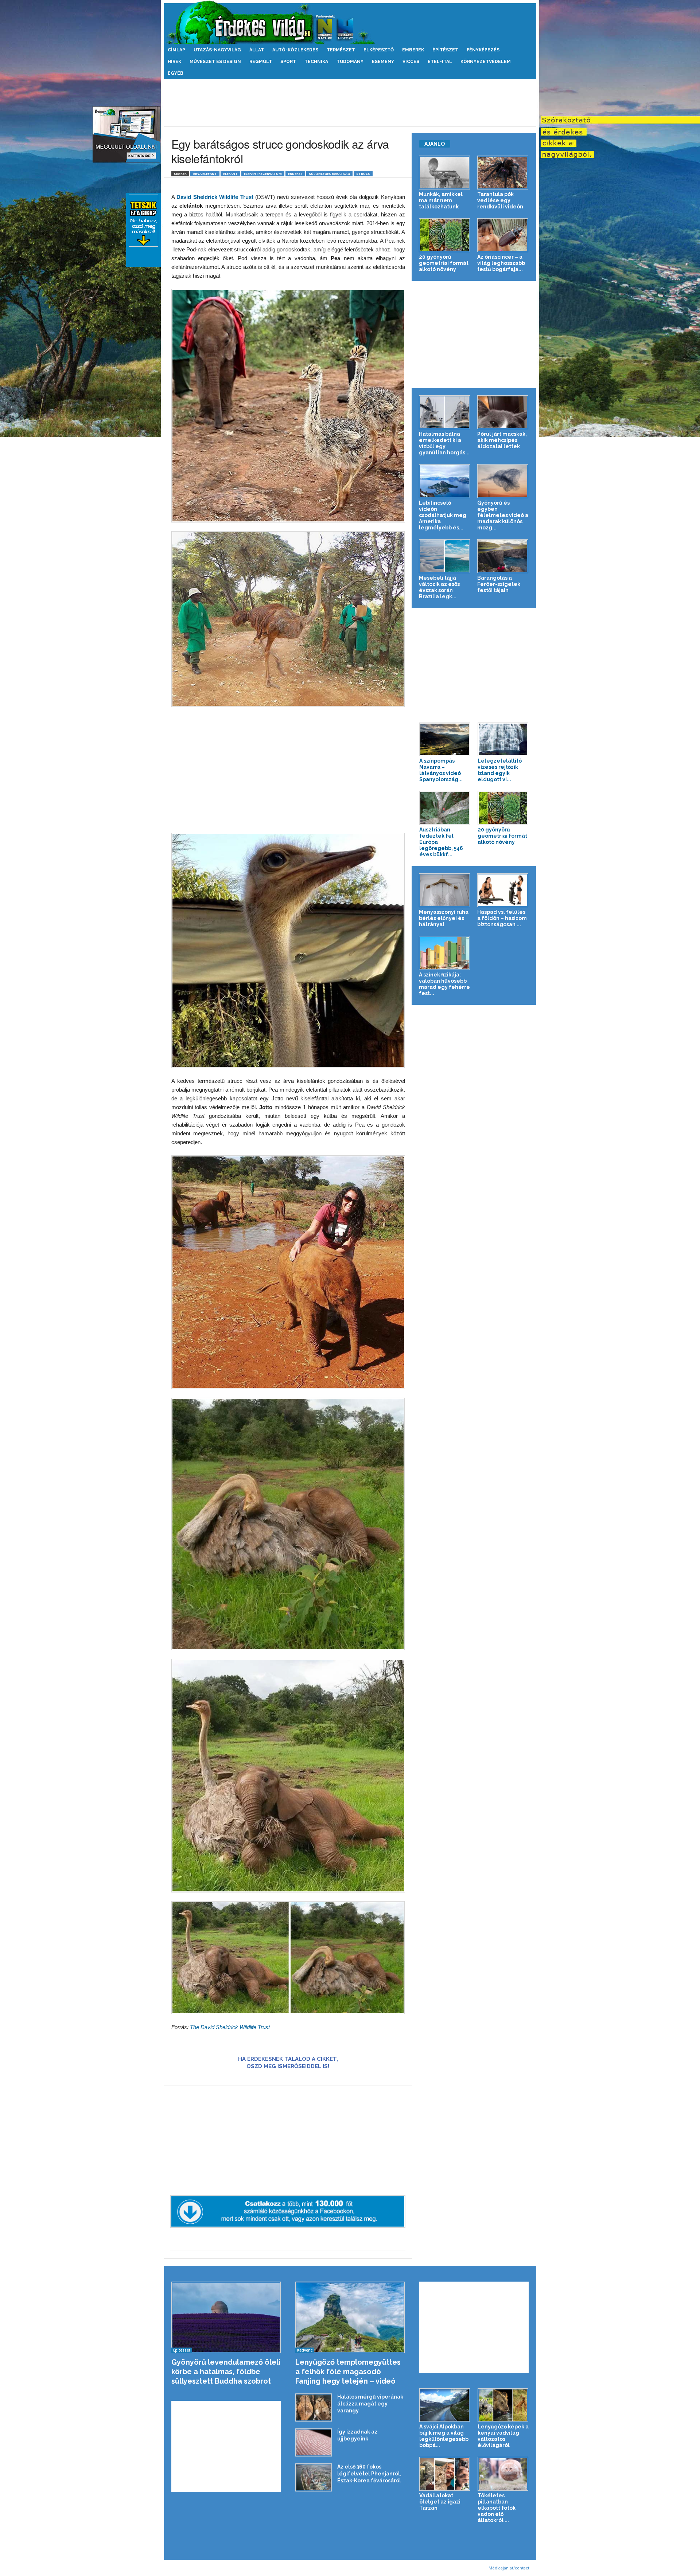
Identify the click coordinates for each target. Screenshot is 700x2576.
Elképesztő (379, 50)
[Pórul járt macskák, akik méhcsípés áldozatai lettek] (503, 412)
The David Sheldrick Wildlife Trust (230, 2027)
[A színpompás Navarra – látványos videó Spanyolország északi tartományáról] (445, 739)
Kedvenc (305, 2350)
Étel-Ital (440, 62)
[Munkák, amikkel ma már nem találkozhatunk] (445, 173)
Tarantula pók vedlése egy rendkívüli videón (500, 200)
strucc (363, 174)
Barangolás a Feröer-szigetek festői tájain (499, 584)
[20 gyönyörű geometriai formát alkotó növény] (445, 235)
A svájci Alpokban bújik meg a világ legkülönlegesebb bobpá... (444, 2436)
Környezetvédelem (486, 62)
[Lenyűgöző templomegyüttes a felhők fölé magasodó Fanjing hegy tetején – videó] (350, 2317)
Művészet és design (215, 62)
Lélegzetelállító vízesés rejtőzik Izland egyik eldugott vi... (500, 770)
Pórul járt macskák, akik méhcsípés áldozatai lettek (502, 440)
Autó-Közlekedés (295, 50)
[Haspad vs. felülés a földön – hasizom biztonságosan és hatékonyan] (503, 890)
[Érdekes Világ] (350, 22)
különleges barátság (329, 174)
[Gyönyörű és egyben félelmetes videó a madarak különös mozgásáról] (503, 481)
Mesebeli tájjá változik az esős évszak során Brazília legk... (439, 587)
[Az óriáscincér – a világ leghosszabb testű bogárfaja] (503, 235)
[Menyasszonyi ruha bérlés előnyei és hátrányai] (445, 890)
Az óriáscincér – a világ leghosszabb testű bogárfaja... (501, 263)
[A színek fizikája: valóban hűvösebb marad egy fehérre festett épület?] (445, 953)
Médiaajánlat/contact (509, 2568)
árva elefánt (205, 174)
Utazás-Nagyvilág (217, 50)
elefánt (230, 174)
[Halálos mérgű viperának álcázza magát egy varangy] (314, 2407)
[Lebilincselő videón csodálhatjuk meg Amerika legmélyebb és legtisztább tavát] (445, 481)
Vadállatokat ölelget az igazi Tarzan (440, 2502)
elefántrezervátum (263, 174)
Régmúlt (261, 62)
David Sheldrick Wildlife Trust (216, 197)
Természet (341, 50)
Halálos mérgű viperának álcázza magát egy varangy (370, 2404)
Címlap (176, 50)
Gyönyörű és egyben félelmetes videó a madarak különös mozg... (503, 515)
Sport (288, 62)
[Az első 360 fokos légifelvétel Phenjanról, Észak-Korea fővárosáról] (314, 2477)
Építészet (445, 50)
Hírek (174, 62)
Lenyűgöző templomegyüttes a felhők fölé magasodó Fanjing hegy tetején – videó (348, 2372)
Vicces (411, 62)
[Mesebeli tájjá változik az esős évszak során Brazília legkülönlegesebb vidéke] (445, 556)
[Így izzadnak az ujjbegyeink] (314, 2442)
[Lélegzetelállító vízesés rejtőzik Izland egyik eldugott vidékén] (503, 739)
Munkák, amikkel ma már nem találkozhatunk (441, 200)
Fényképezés (483, 50)
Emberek (413, 50)
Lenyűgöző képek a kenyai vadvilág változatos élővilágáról (503, 2436)
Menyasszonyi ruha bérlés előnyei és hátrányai (444, 918)
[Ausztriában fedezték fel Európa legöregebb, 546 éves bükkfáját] (445, 808)
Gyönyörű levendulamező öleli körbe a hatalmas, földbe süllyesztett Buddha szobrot (226, 2372)
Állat (257, 50)
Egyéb (176, 73)
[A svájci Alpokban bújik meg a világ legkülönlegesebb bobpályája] (445, 2405)
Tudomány (350, 62)
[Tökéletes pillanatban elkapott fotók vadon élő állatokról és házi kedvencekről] (503, 2474)
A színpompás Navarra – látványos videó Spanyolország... (441, 770)
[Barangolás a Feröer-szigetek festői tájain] (503, 556)
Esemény (383, 62)
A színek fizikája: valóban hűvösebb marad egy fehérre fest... (444, 984)
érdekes (295, 174)
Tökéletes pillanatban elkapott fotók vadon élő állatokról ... (497, 2508)
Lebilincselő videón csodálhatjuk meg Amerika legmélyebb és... (443, 515)
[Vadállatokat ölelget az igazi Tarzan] (445, 2474)
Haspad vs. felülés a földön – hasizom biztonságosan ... (502, 918)
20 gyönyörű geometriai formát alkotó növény (444, 263)
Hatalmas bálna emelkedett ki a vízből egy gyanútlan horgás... (444, 443)
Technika (316, 62)
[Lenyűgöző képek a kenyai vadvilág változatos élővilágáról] (503, 2405)
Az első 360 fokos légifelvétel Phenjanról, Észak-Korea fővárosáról (369, 2474)
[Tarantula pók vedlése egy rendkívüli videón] (503, 173)
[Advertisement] (350, 103)
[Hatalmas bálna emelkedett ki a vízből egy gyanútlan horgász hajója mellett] (445, 412)
